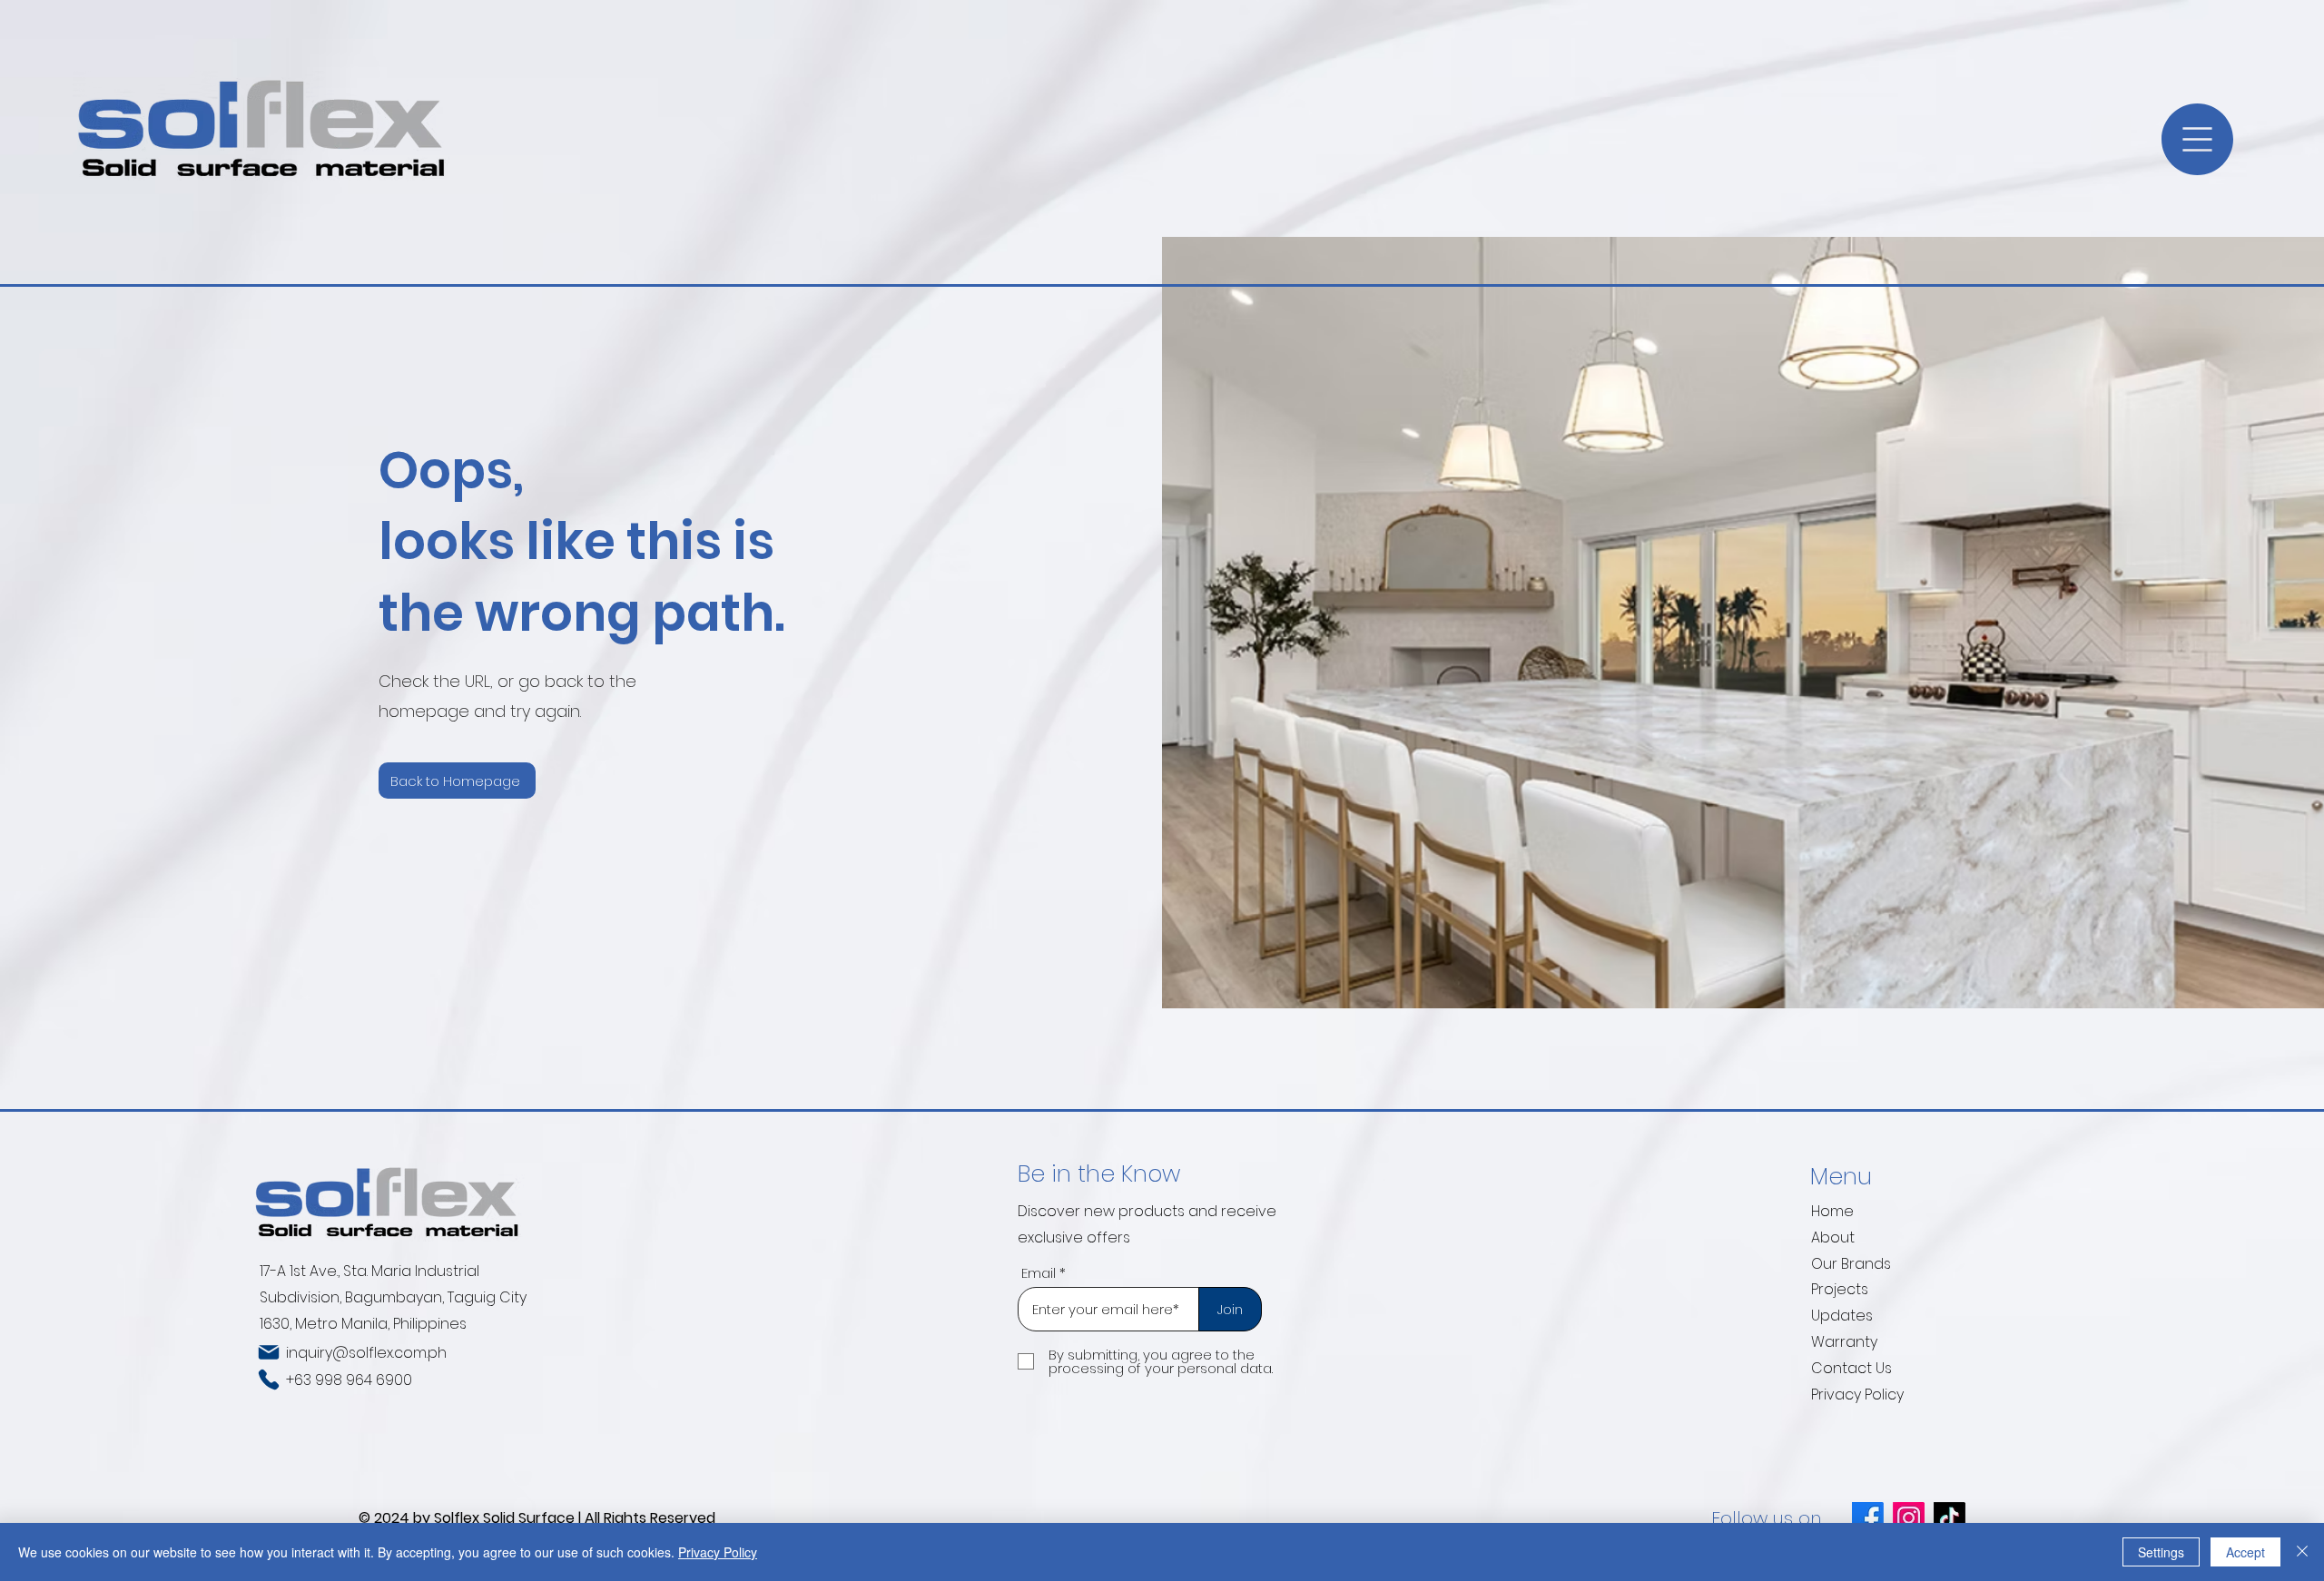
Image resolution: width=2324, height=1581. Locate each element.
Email (1039, 1273)
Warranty (1844, 1342)
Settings (2161, 1552)
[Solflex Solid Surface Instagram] (1909, 1518)
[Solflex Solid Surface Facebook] (1868, 1518)
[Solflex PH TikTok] (1950, 1518)
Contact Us (1851, 1368)
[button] (2197, 139)
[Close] (2302, 1552)
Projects (1840, 1289)
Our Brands (1851, 1264)
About (1833, 1237)
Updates (1842, 1316)
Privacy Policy (1857, 1394)
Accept (2245, 1552)
